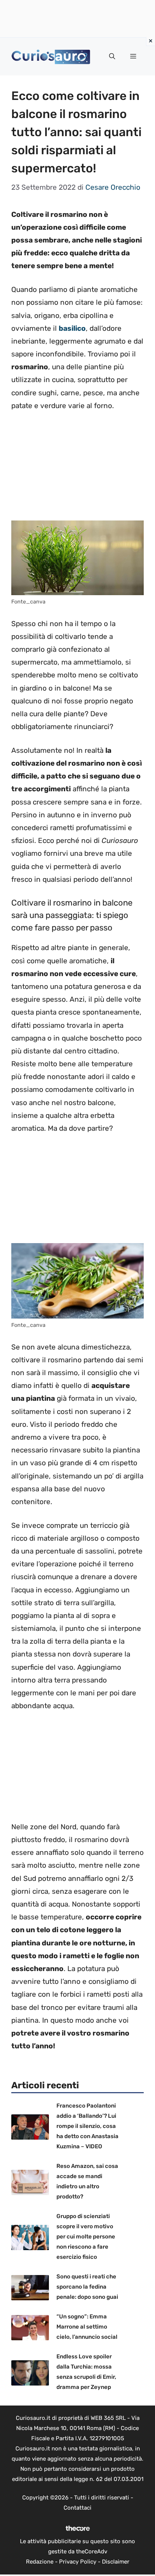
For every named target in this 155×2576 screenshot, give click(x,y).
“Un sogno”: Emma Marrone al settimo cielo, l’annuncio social (87, 2327)
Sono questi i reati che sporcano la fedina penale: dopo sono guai (87, 2287)
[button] (112, 57)
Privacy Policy (78, 2562)
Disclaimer (116, 2562)
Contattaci (77, 2508)
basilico (72, 328)
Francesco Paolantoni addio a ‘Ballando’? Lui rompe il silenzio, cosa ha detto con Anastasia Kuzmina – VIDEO (87, 2126)
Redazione (40, 2562)
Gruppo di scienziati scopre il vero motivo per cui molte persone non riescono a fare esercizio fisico (86, 2237)
